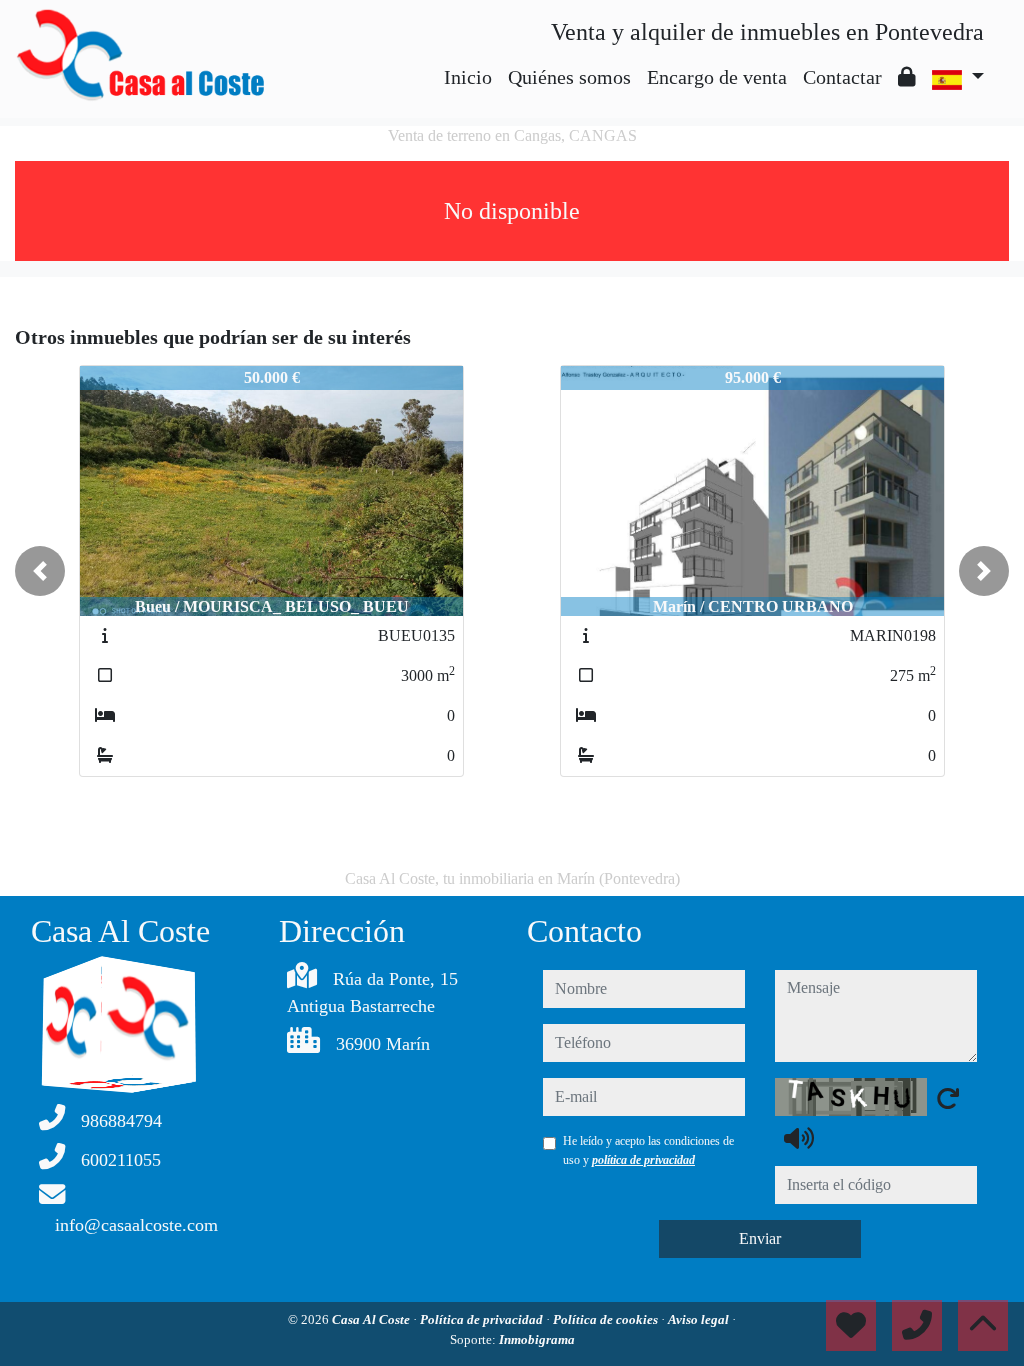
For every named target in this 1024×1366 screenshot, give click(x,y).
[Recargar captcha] (948, 1098)
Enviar (760, 1238)
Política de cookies (607, 1319)
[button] (40, 571)
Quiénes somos (569, 77)
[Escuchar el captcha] (799, 1138)
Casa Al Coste (372, 1319)
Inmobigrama (537, 1339)
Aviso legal (700, 1319)
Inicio (468, 77)
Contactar (842, 77)
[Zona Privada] (907, 77)
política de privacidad (643, 1160)
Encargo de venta (717, 77)
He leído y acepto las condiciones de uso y (648, 1150)
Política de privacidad (483, 1319)
